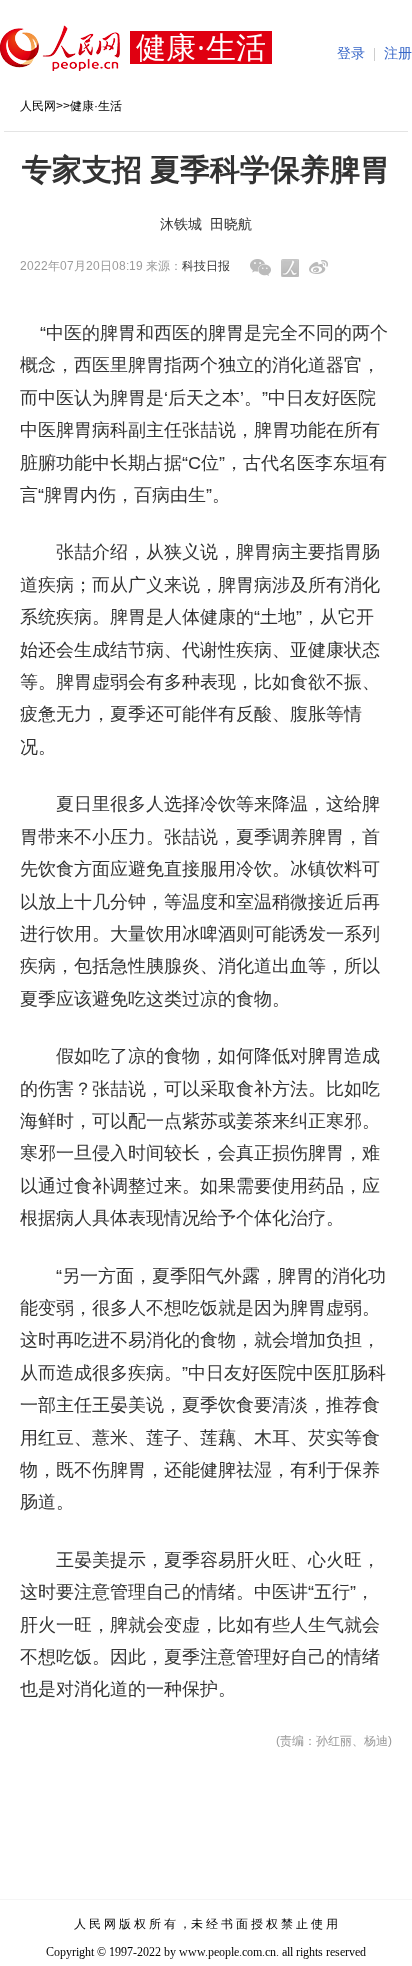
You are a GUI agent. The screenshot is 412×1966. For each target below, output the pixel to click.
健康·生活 (96, 106)
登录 (351, 53)
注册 (398, 53)
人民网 (38, 106)
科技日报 (206, 266)
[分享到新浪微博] (318, 267)
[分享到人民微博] (290, 268)
